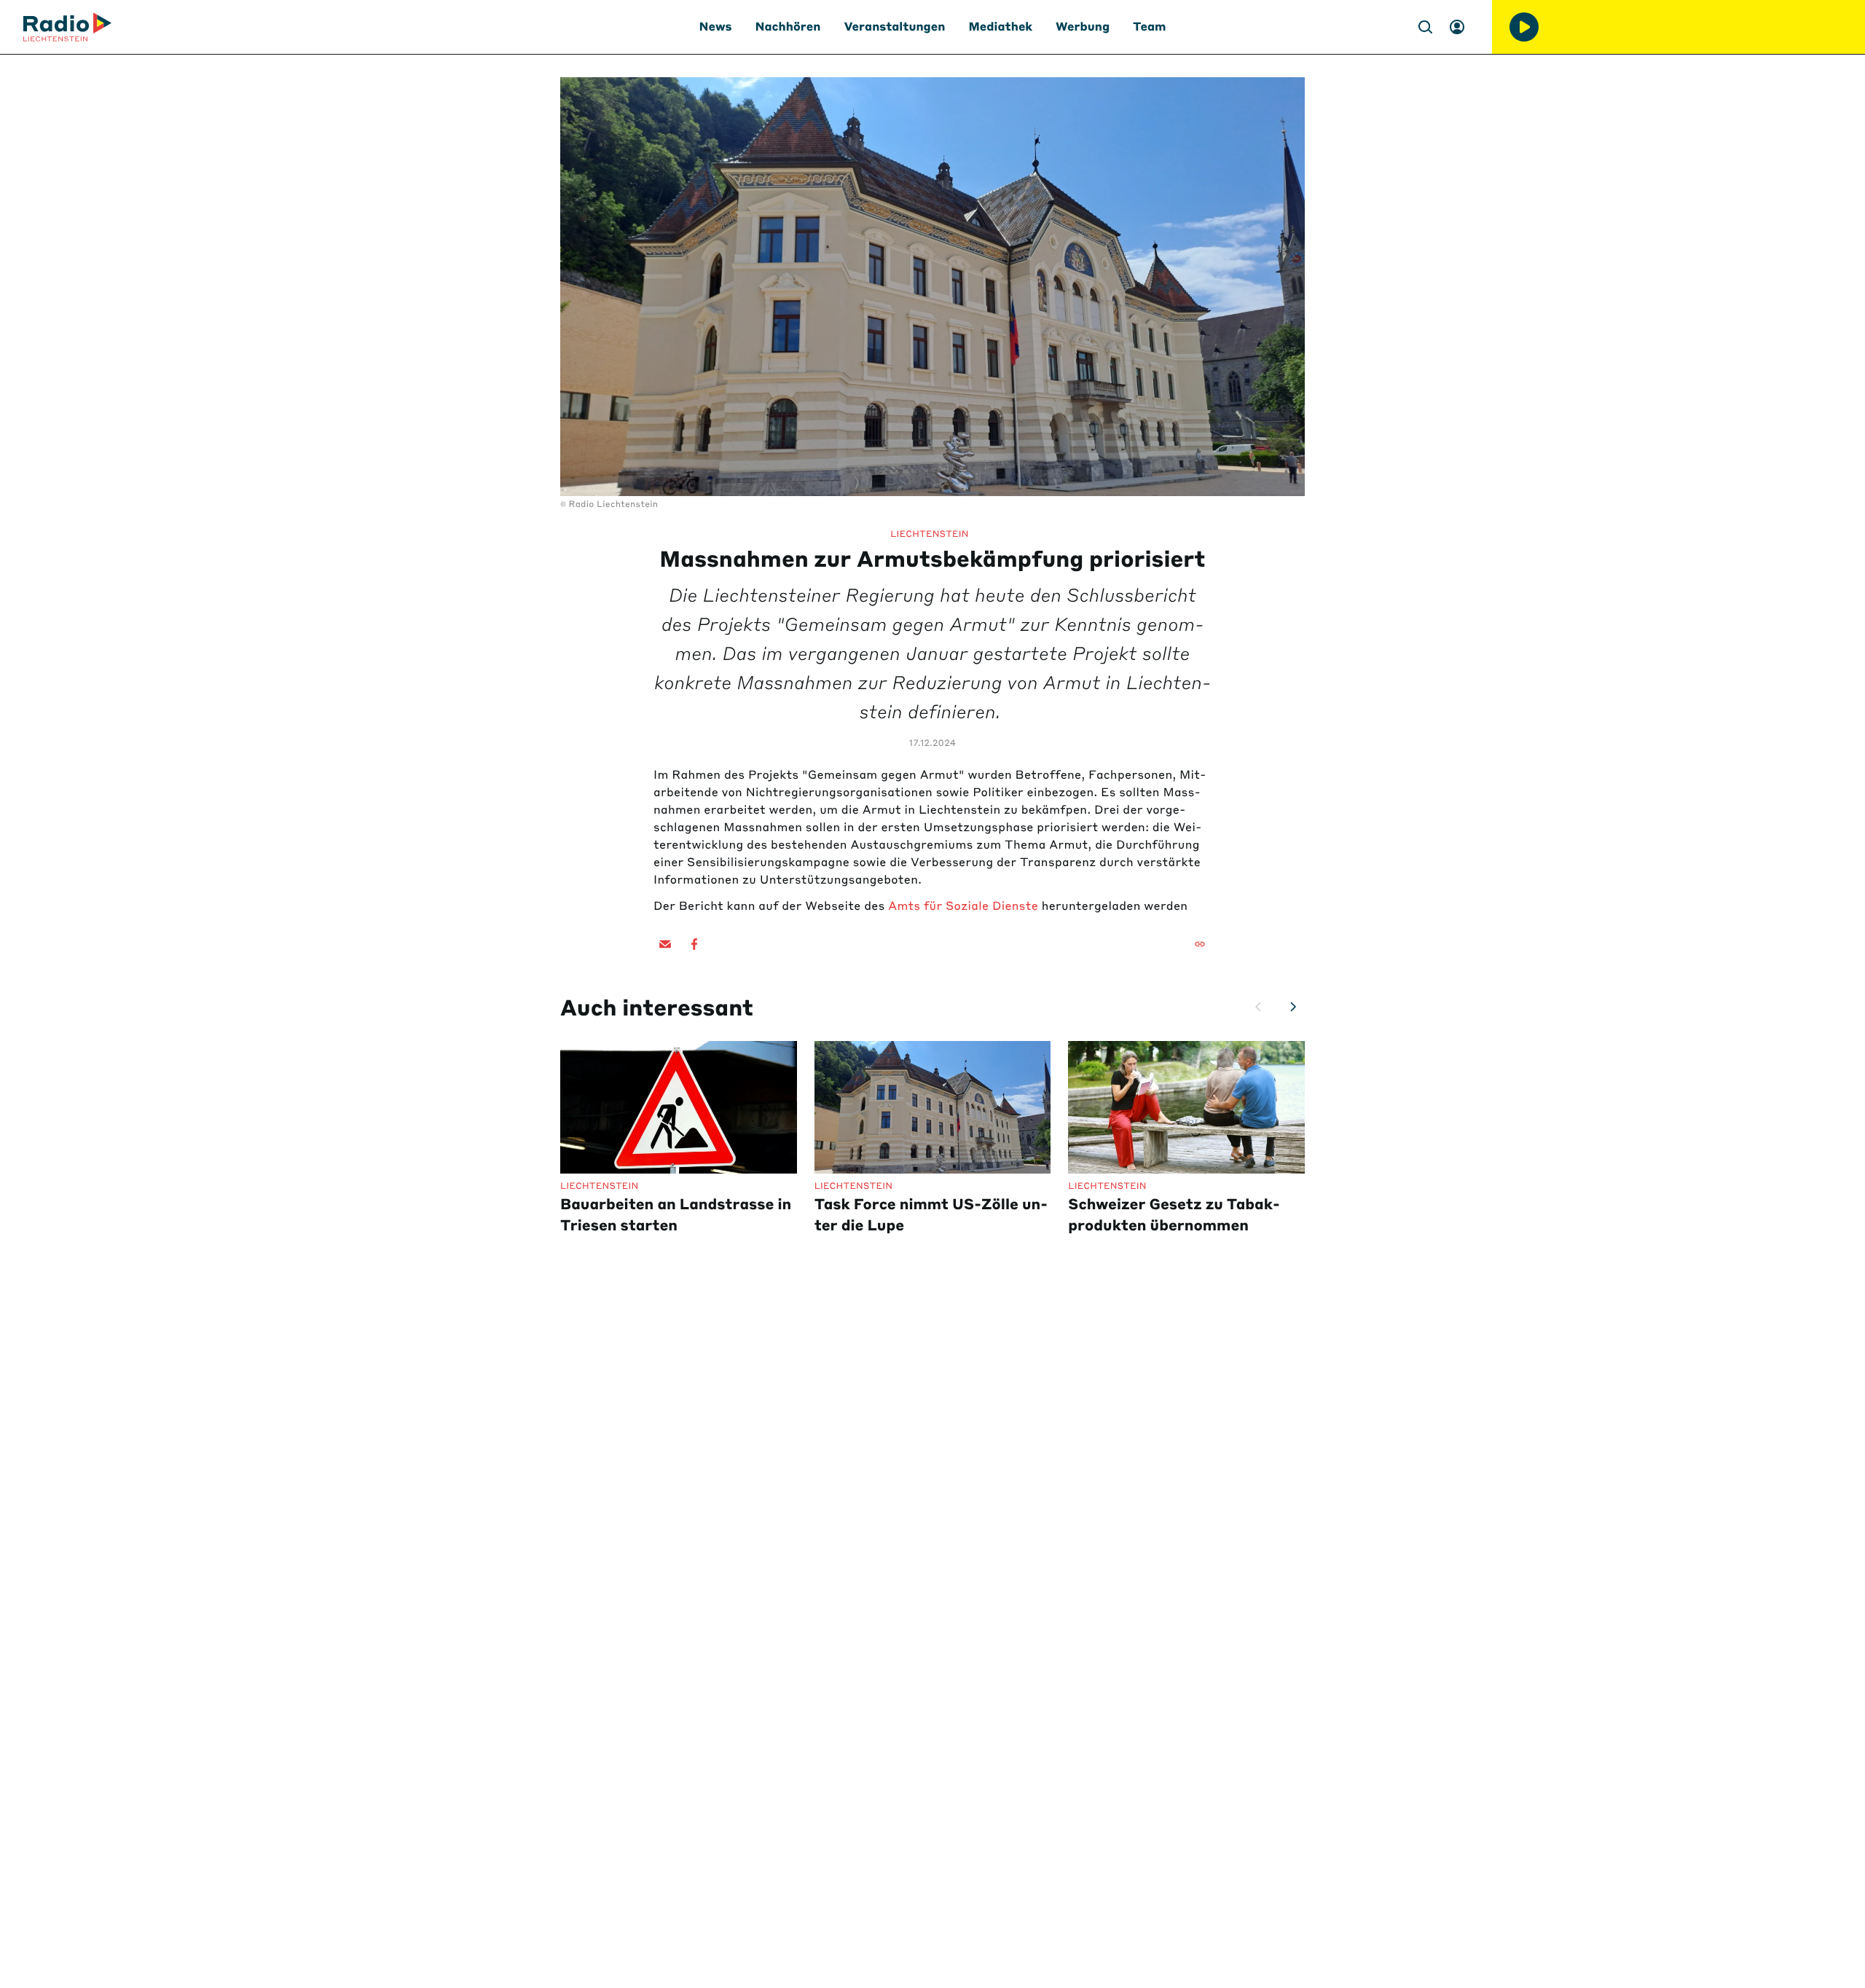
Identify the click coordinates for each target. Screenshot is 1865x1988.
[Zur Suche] (1425, 27)
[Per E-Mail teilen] (665, 944)
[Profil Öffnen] (1457, 27)
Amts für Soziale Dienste (963, 906)
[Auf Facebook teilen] (694, 944)
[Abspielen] (1524, 27)
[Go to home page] (67, 27)
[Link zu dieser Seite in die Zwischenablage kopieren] (1200, 944)
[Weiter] (1293, 1007)
